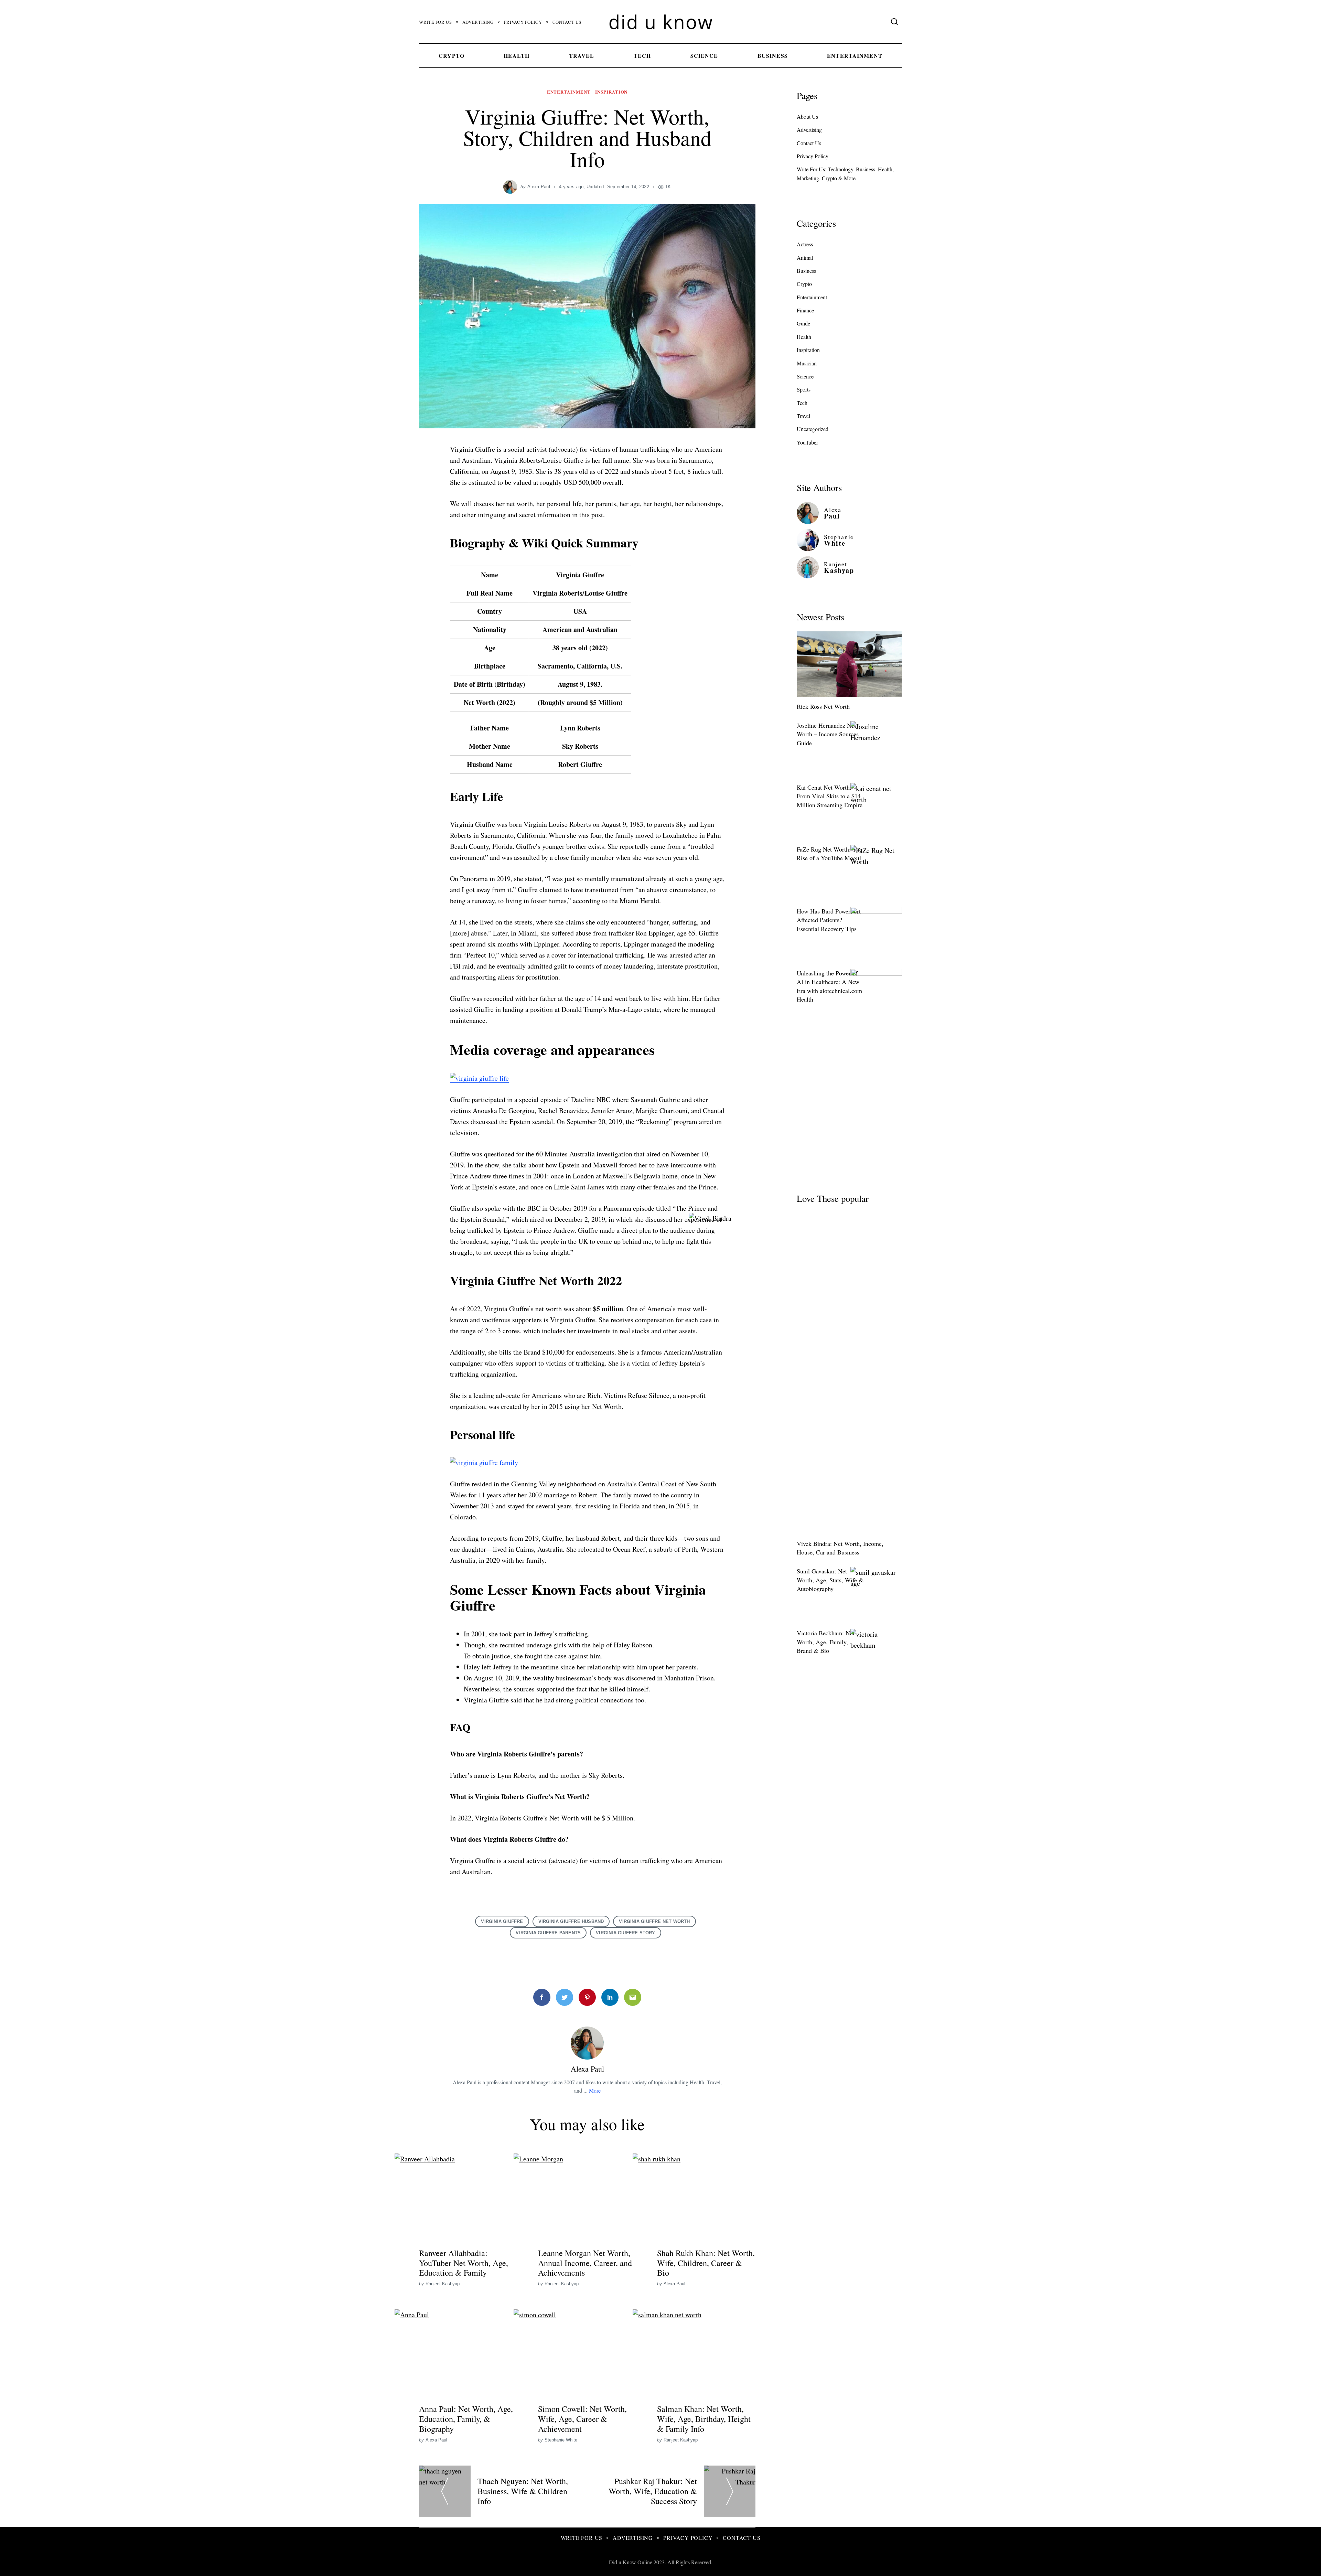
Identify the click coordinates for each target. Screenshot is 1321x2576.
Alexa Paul (539, 187)
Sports (804, 389)
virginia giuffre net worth (654, 1921)
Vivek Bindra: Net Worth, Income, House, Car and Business (840, 1548)
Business (773, 56)
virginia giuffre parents (548, 1933)
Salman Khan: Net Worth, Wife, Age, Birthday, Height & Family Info (704, 2419)
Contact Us (567, 22)
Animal (805, 258)
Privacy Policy (523, 22)
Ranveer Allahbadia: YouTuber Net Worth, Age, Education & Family (464, 2263)
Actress (805, 244)
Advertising (478, 22)
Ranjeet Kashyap (443, 2284)
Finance (805, 310)
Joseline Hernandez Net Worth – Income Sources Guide (828, 734)
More (595, 2090)
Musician (807, 363)
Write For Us (436, 22)
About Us (807, 116)
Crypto (452, 56)
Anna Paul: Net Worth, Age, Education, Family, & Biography (466, 2419)
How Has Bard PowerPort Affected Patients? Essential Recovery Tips (829, 920)
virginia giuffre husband (571, 1921)
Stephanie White (561, 2440)
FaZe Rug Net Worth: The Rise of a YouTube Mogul (829, 853)
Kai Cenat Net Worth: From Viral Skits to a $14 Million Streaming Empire (830, 796)
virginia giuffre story (625, 1933)
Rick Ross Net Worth (823, 706)
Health (517, 56)
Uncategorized (813, 429)
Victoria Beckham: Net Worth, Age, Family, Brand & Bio (826, 1642)
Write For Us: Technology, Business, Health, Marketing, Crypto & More (845, 174)
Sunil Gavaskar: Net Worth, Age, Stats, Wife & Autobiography (830, 1580)
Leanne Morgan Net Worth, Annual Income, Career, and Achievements (585, 2263)
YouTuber (807, 442)
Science (704, 56)
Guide (803, 323)
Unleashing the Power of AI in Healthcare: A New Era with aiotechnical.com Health (829, 986)
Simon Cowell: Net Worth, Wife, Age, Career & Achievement (582, 2419)
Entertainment (855, 56)
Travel (582, 56)
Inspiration (611, 92)
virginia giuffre (502, 1921)
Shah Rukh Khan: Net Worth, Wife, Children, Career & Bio (706, 2263)
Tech (642, 56)
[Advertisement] (849, 1106)
